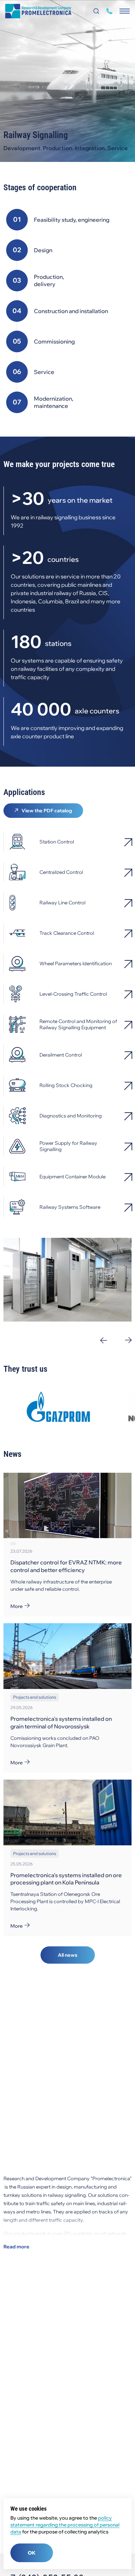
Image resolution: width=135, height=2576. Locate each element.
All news (68, 1955)
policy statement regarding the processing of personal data (65, 2525)
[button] (104, 1340)
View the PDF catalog (47, 811)
